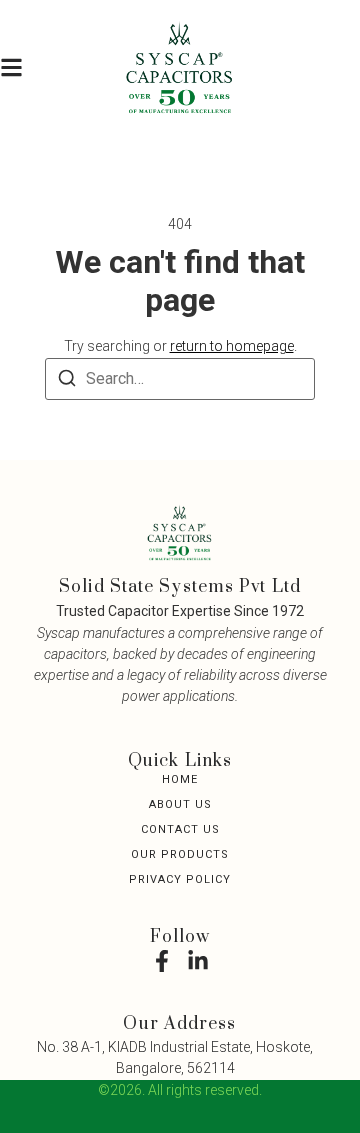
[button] (11, 68)
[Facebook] (162, 961)
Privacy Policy (180, 879)
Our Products (180, 854)
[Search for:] (180, 379)
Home (180, 779)
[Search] (67, 381)
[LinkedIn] (198, 961)
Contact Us (180, 829)
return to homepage (232, 346)
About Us (180, 804)
